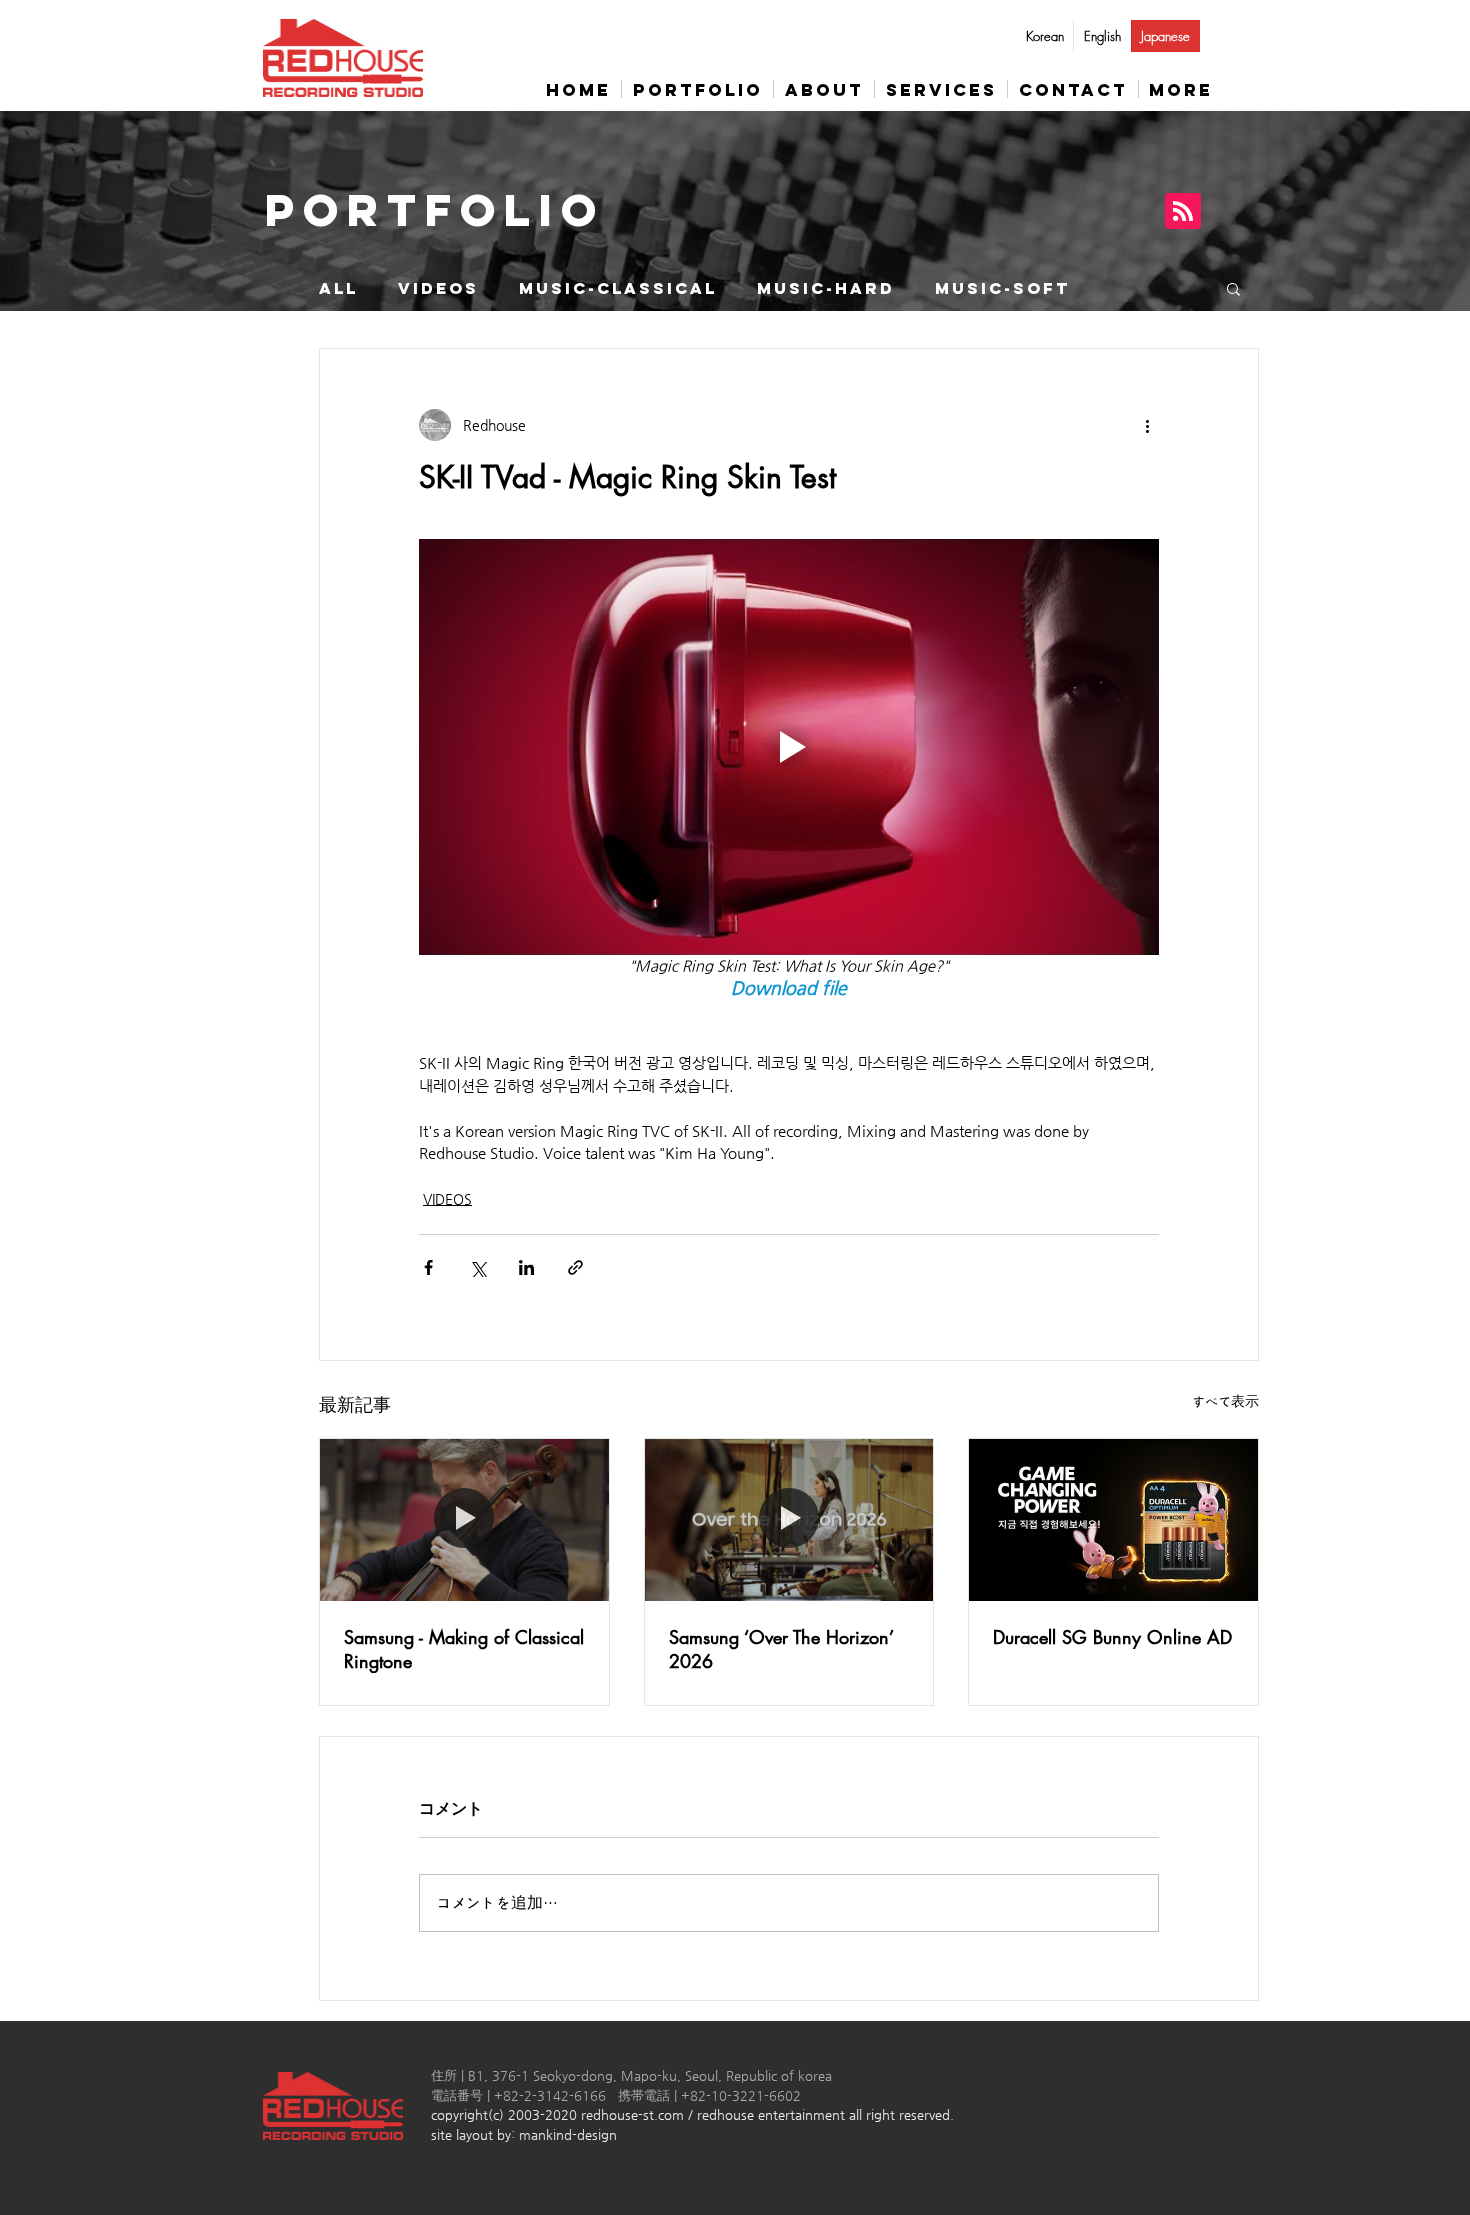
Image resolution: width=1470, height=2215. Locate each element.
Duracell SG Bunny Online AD (1112, 1637)
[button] (1233, 288)
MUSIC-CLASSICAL (618, 288)
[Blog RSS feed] (1183, 212)
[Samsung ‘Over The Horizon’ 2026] (789, 1520)
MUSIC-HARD (826, 288)
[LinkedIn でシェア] (526, 1267)
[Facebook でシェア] (428, 1267)
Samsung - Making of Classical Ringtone (464, 1649)
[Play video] (789, 747)
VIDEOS (438, 288)
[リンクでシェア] (575, 1267)
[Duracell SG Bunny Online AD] (1113, 1520)
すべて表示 (1225, 1401)
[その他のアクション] (1147, 425)
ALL (338, 288)
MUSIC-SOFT (1002, 288)
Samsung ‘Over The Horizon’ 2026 (781, 1649)
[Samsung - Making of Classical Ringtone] (464, 1520)
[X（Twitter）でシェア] (477, 1267)
